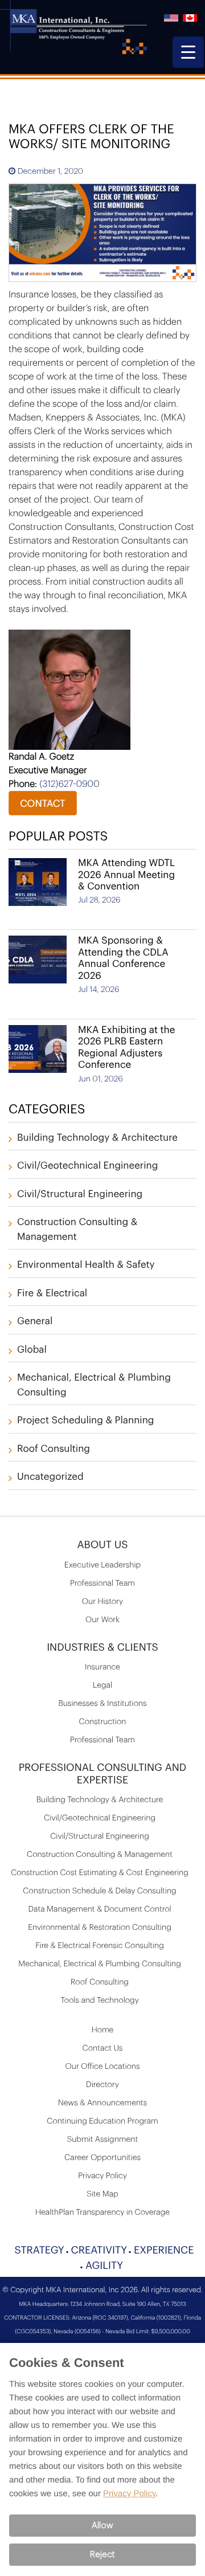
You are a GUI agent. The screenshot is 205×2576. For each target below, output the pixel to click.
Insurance (102, 1667)
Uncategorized (50, 1477)
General (35, 1322)
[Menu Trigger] (188, 52)
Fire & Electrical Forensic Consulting (100, 1946)
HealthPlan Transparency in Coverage (102, 2212)
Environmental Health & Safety (86, 1265)
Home (103, 2030)
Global (32, 1350)
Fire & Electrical (52, 1294)
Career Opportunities (102, 2158)
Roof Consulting (54, 1449)
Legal (102, 1685)
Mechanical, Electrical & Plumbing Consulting (100, 1964)
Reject (102, 2555)
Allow (102, 2526)
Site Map (102, 2194)
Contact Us (103, 2048)
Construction (103, 1722)
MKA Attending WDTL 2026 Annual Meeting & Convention (126, 875)
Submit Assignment (102, 2140)
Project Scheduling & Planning (86, 1421)
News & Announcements (103, 2103)
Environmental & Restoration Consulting (100, 1928)
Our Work (102, 1620)
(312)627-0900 (69, 784)
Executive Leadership (102, 1565)
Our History (102, 1602)
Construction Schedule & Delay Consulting (99, 1891)
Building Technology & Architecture (97, 1138)
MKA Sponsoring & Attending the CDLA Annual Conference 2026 (123, 958)
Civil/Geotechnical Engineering (87, 1166)
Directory (102, 2085)
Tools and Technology (100, 2001)
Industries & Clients (102, 1648)
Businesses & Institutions (102, 1704)
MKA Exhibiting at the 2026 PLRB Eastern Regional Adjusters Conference (126, 1048)
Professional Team (102, 1583)
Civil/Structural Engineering (80, 1195)
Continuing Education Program (102, 2121)
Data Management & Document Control (99, 1909)
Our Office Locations (103, 2067)
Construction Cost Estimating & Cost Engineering (100, 1873)
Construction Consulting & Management (100, 1855)
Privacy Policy (102, 2176)
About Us (102, 1545)
